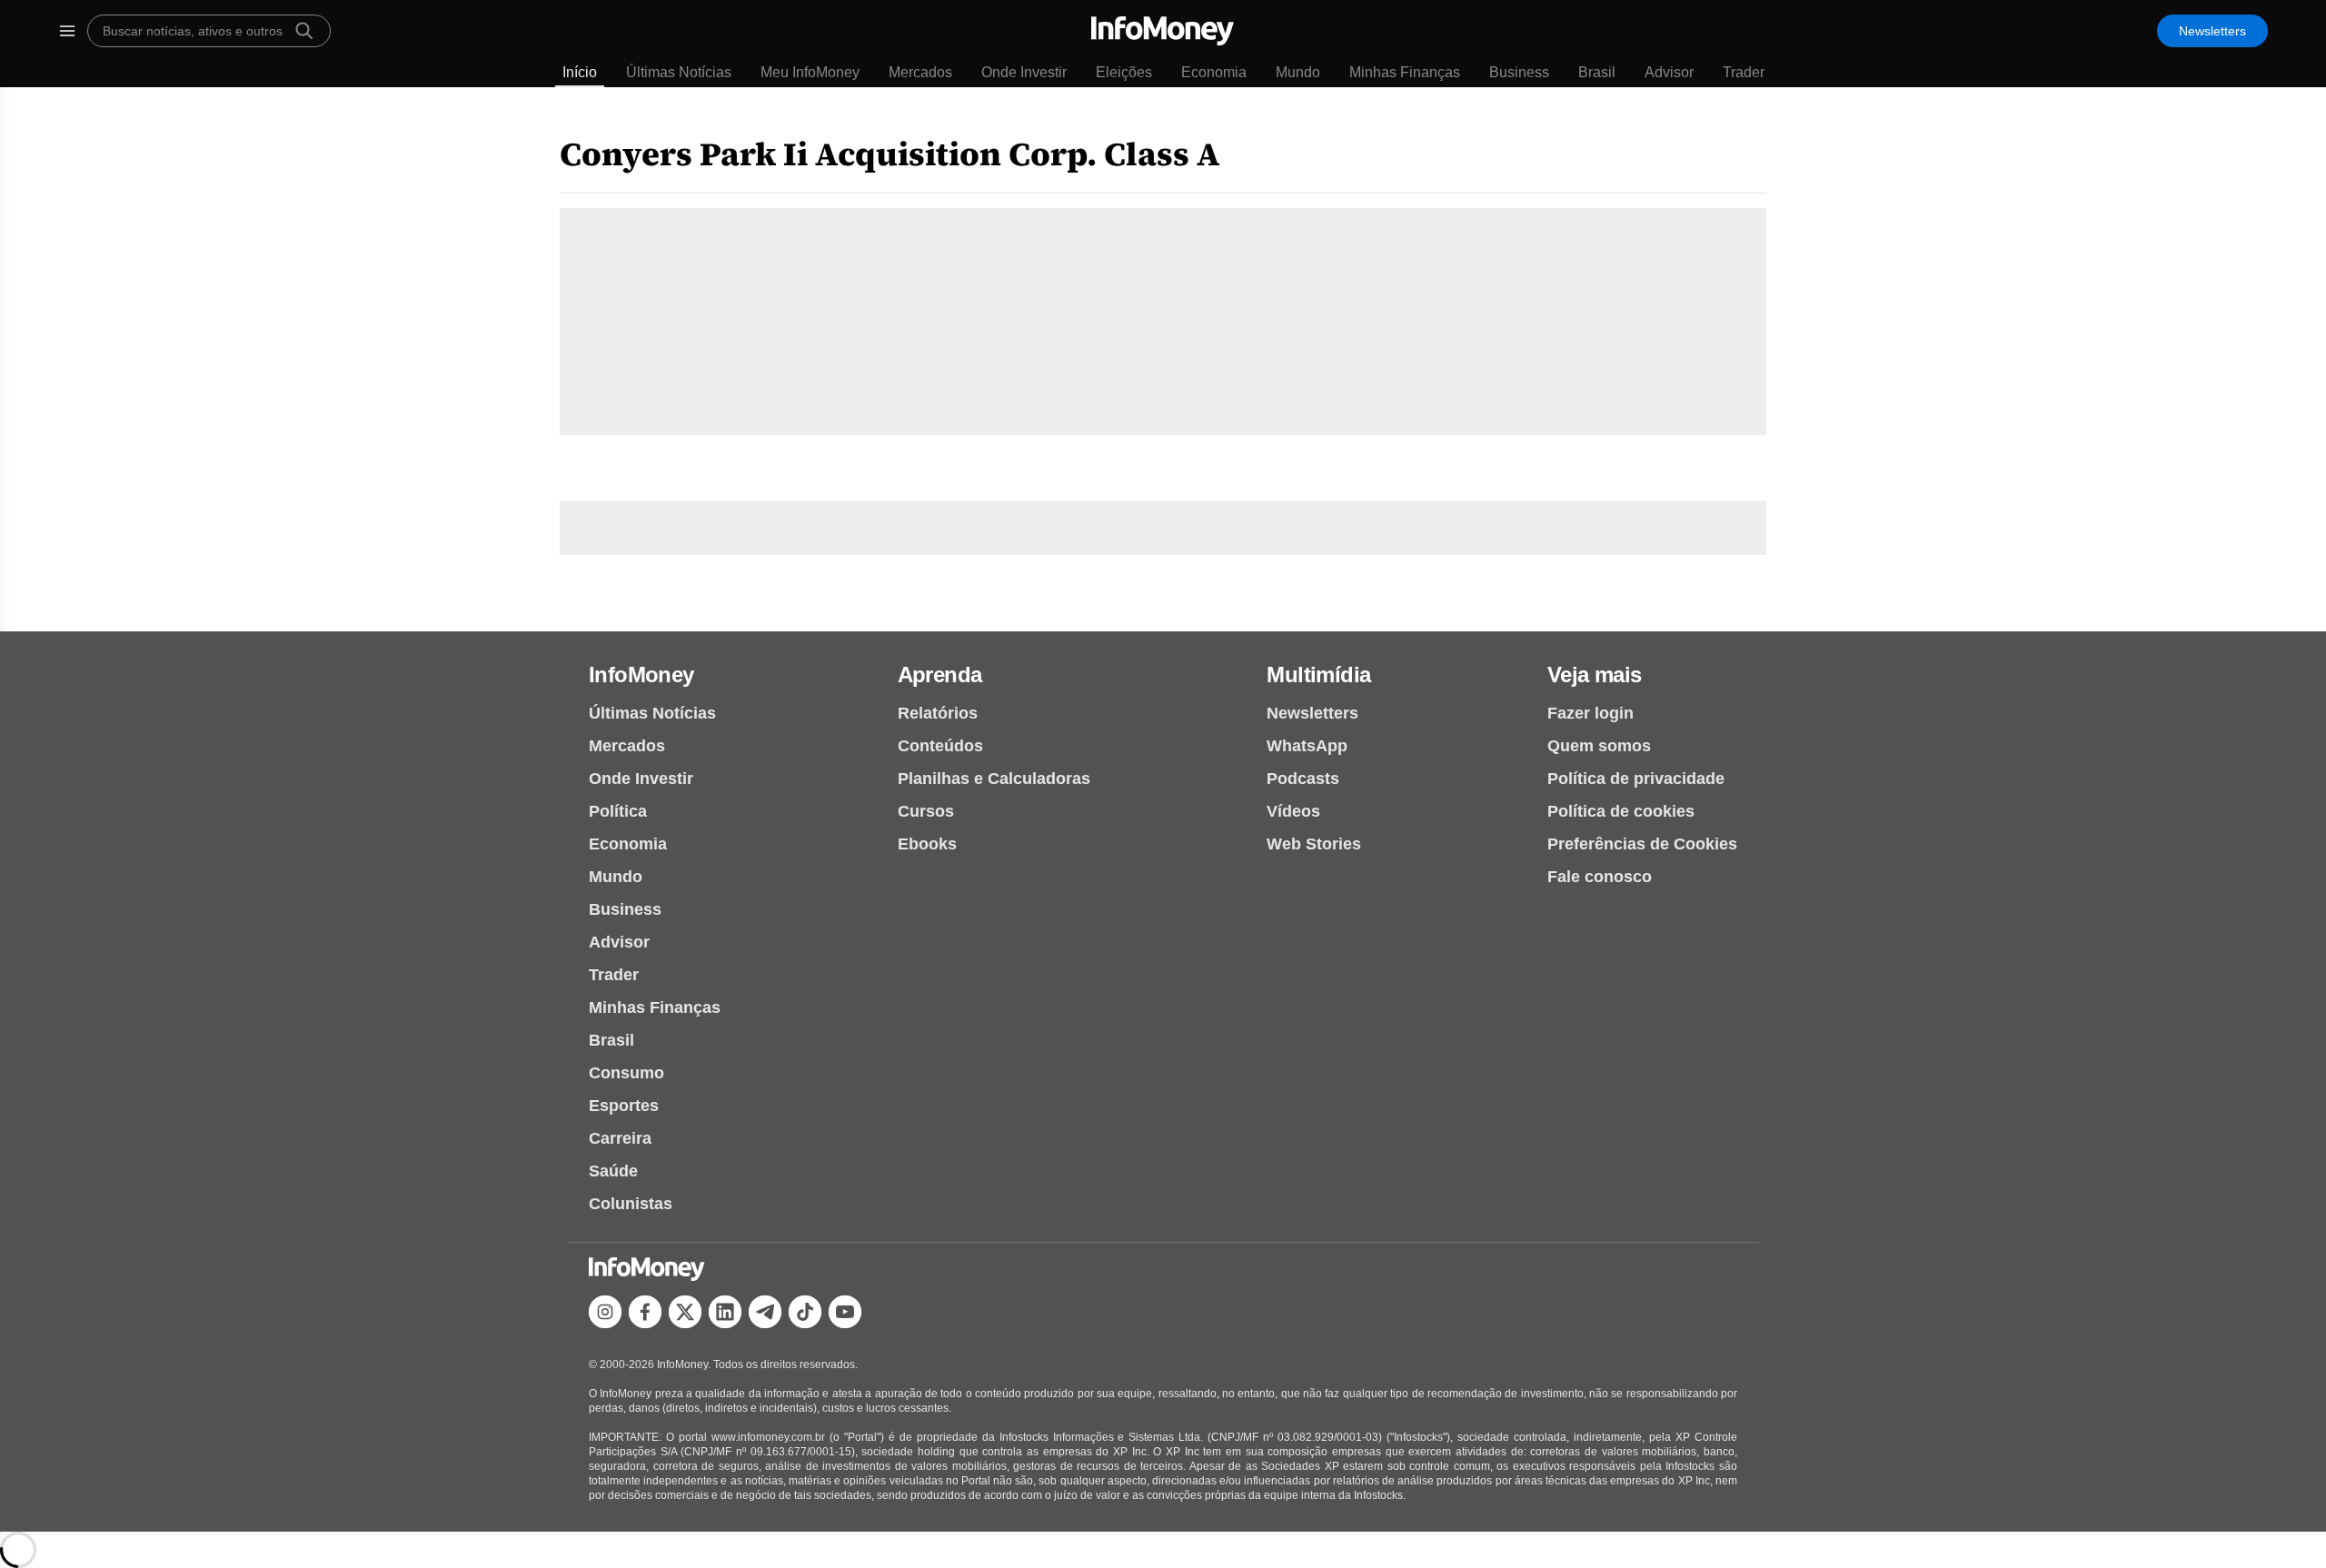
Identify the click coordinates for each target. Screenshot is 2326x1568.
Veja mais (1595, 675)
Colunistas (631, 1204)
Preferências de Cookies (1642, 844)
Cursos (926, 811)
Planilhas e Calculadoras (994, 779)
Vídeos (1293, 811)
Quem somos (1599, 746)
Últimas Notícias (679, 72)
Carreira (620, 1138)
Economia (1214, 72)
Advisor (1669, 72)
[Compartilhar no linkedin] (725, 1312)
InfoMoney (641, 675)
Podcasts (1303, 779)
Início (580, 72)
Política (618, 811)
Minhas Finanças (1405, 72)
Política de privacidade (1636, 779)
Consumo (626, 1073)
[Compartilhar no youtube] (845, 1312)
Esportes (624, 1106)
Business (1519, 72)
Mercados (920, 72)
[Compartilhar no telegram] (765, 1312)
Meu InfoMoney (810, 72)
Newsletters (2212, 31)
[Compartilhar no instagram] (605, 1312)
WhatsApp (1307, 746)
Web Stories (1314, 844)
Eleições (1124, 72)
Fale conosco (1600, 877)
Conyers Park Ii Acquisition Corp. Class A (890, 154)
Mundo (1298, 72)
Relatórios (938, 713)
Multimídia (1318, 675)
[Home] (1163, 31)
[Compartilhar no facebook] (645, 1312)
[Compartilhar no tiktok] (805, 1312)
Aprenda (940, 675)
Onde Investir (1024, 72)
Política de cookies (1621, 811)
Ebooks (927, 844)
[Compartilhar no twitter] (685, 1312)
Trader (1744, 72)
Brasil (1597, 72)
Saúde (613, 1171)
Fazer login (1590, 713)
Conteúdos (940, 746)
